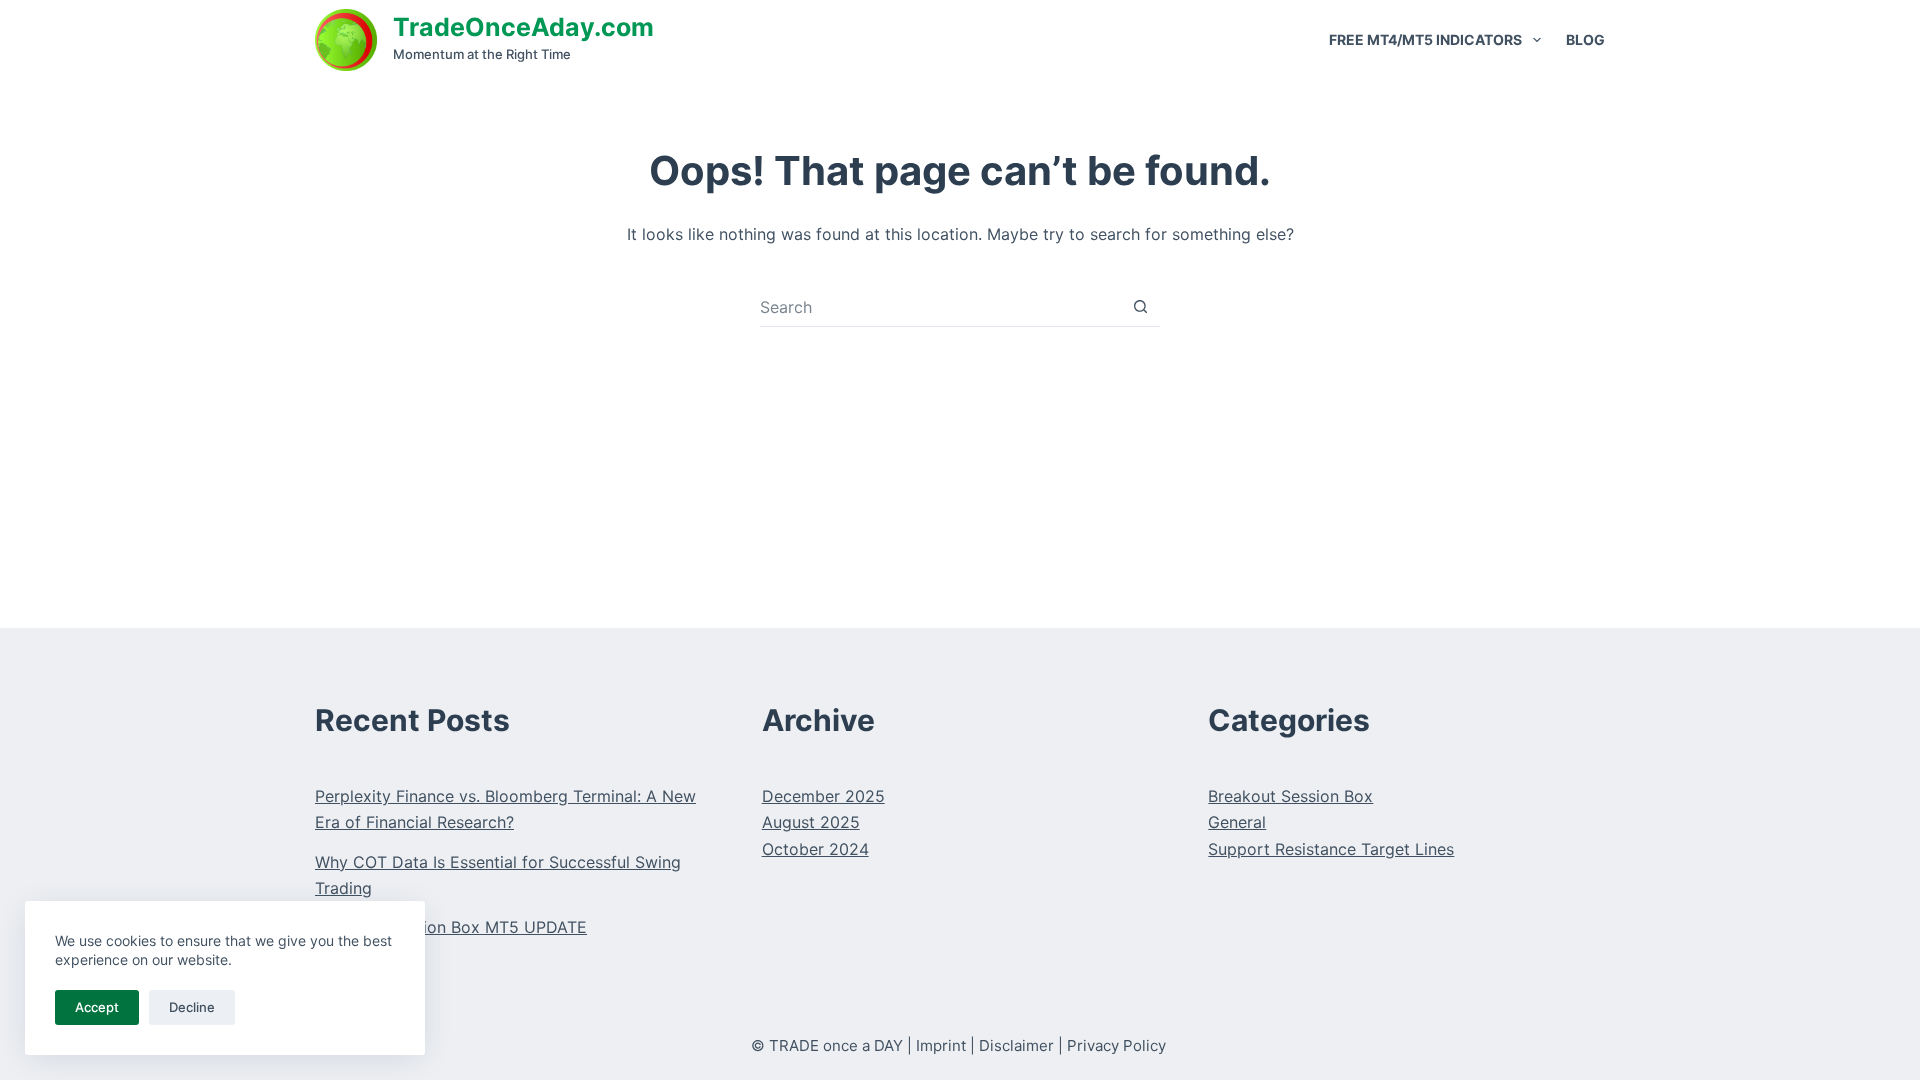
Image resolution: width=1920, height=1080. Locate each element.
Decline (192, 1007)
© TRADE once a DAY (827, 1045)
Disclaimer (1016, 1045)
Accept (97, 1007)
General (1237, 822)
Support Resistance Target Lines (1331, 849)
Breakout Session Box (1290, 796)
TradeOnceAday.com (523, 27)
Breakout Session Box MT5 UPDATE (451, 927)
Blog (1585, 39)
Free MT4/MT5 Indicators (1425, 39)
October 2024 (815, 849)
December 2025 (823, 796)
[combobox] (940, 307)
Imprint (941, 1045)
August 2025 (811, 822)
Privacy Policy (1116, 1045)
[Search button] (1140, 306)
